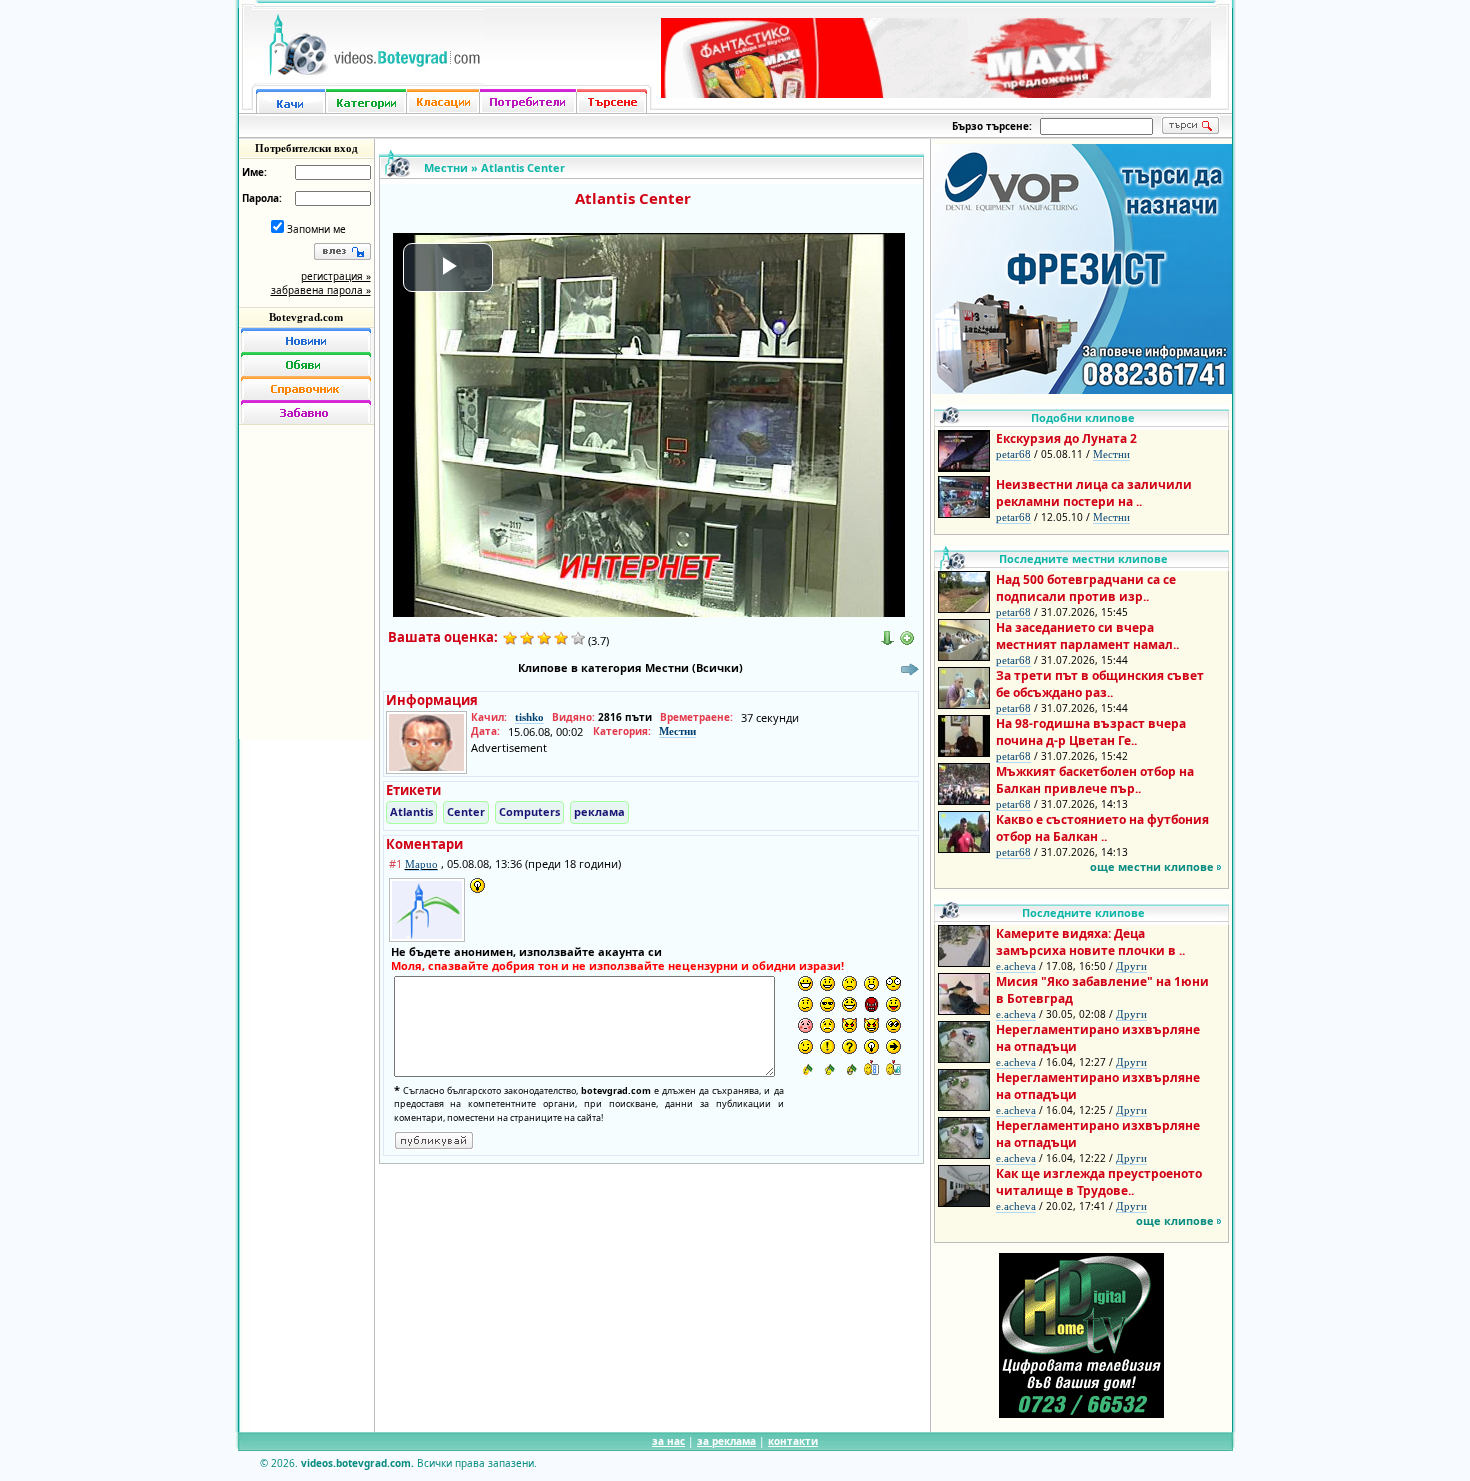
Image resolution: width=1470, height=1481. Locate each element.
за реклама (726, 1441)
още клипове (1175, 1220)
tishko (529, 717)
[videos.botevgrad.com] (893, 1067)
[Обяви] (306, 364)
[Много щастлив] (805, 983)
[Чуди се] (893, 1025)
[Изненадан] (871, 983)
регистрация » (336, 276)
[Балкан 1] (805, 1067)
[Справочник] (306, 388)
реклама (599, 811)
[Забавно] (306, 412)
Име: (254, 172)
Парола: (262, 198)
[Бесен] (871, 1004)
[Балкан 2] (827, 1067)
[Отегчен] (805, 1025)
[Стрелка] (893, 1046)
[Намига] (805, 1046)
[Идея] (871, 1046)
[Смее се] (849, 1004)
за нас (668, 1441)
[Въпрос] (849, 1046)
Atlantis (411, 811)
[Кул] (827, 1004)
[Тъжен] (849, 983)
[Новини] (306, 340)
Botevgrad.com (306, 317)
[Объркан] (805, 1004)
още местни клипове (1152, 866)
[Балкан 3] (849, 1067)
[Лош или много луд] (849, 1025)
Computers (529, 811)
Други (1131, 966)
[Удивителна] (827, 1046)
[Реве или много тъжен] (827, 1025)
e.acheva (1016, 966)
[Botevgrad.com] (871, 1067)
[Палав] (871, 1025)
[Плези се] (893, 1004)
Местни (446, 167)
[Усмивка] (827, 983)
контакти (793, 1441)
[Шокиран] (893, 983)
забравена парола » (321, 290)
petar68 (1013, 454)
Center (466, 811)
